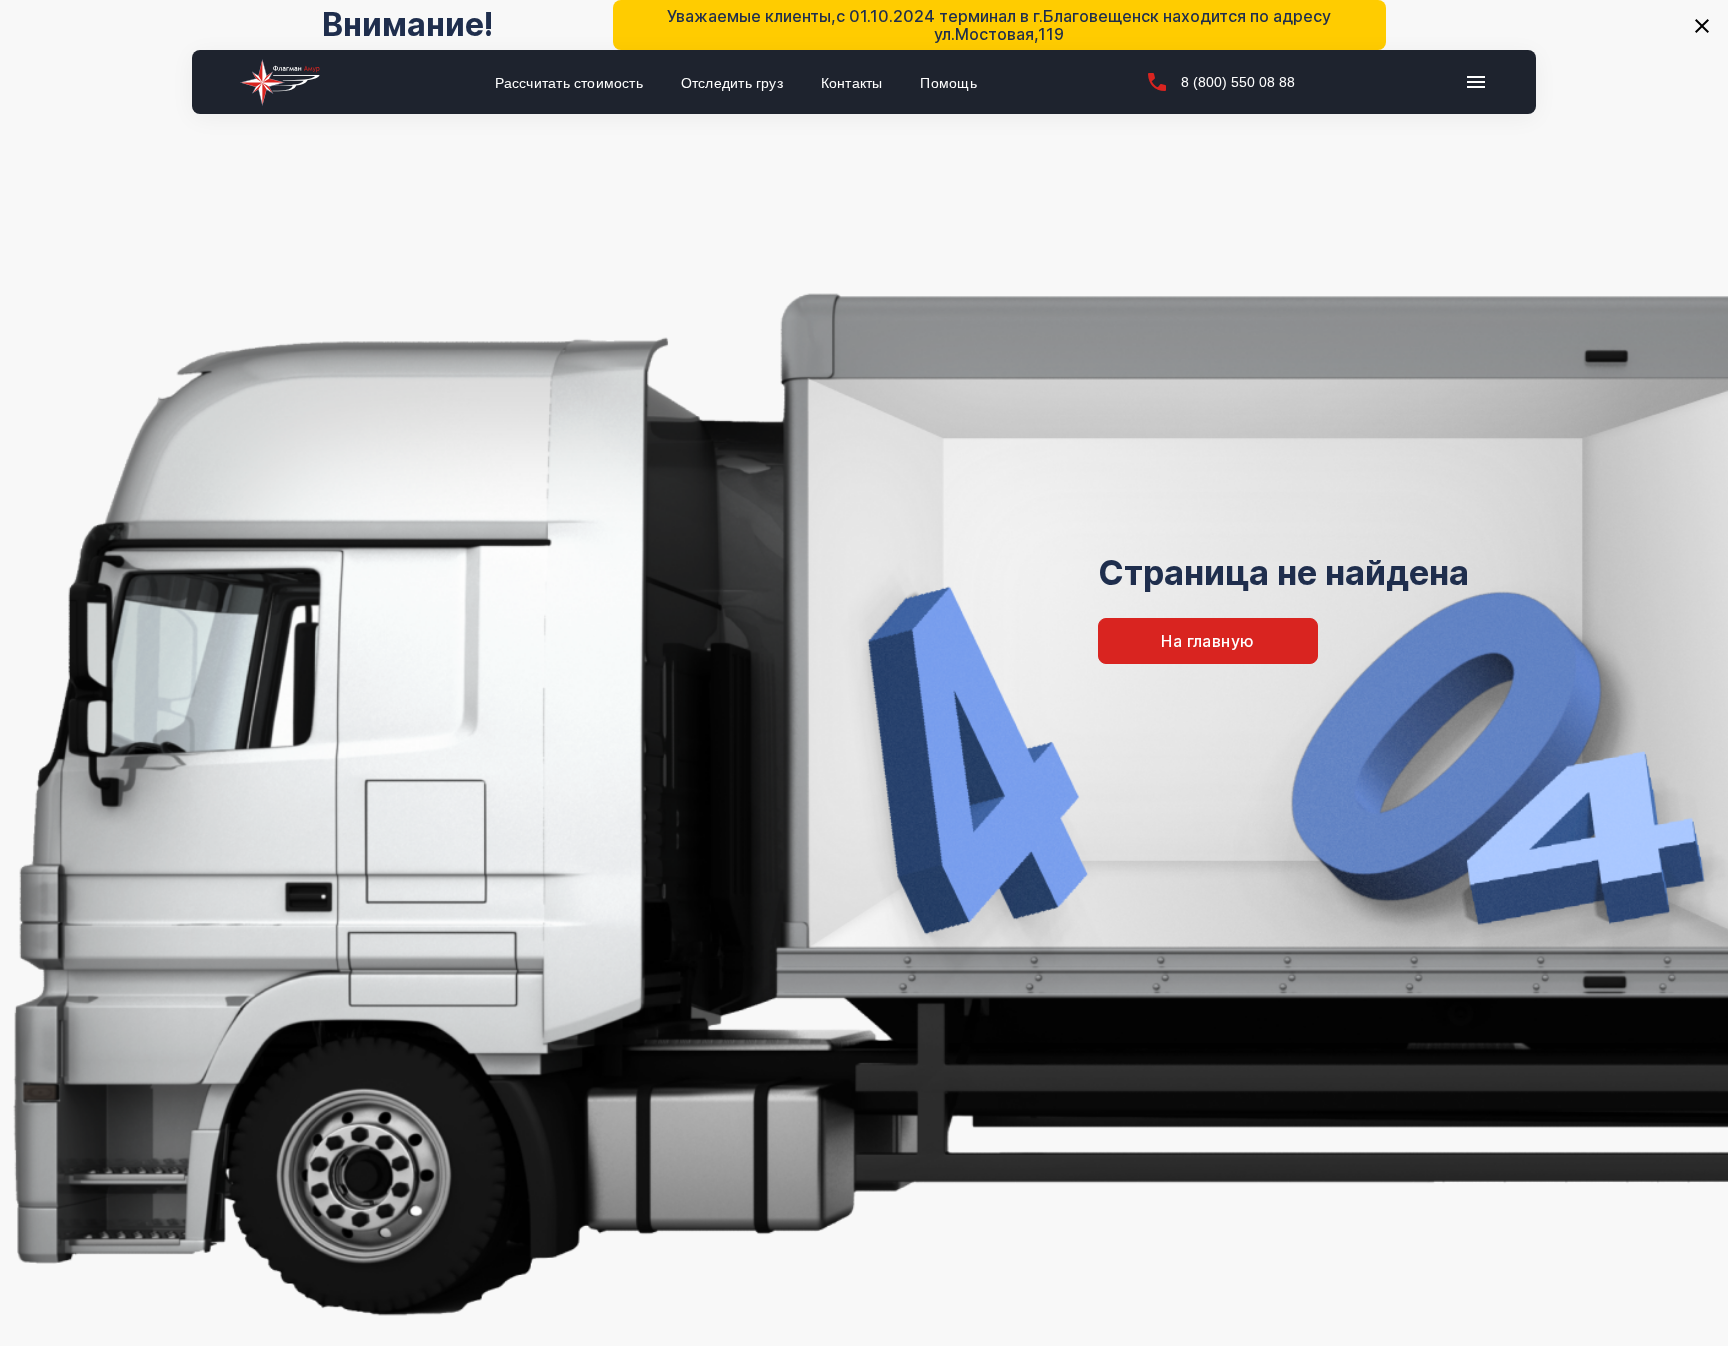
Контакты (852, 83)
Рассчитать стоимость (569, 83)
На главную (1207, 641)
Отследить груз (732, 83)
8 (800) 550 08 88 (1238, 82)
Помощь (948, 83)
